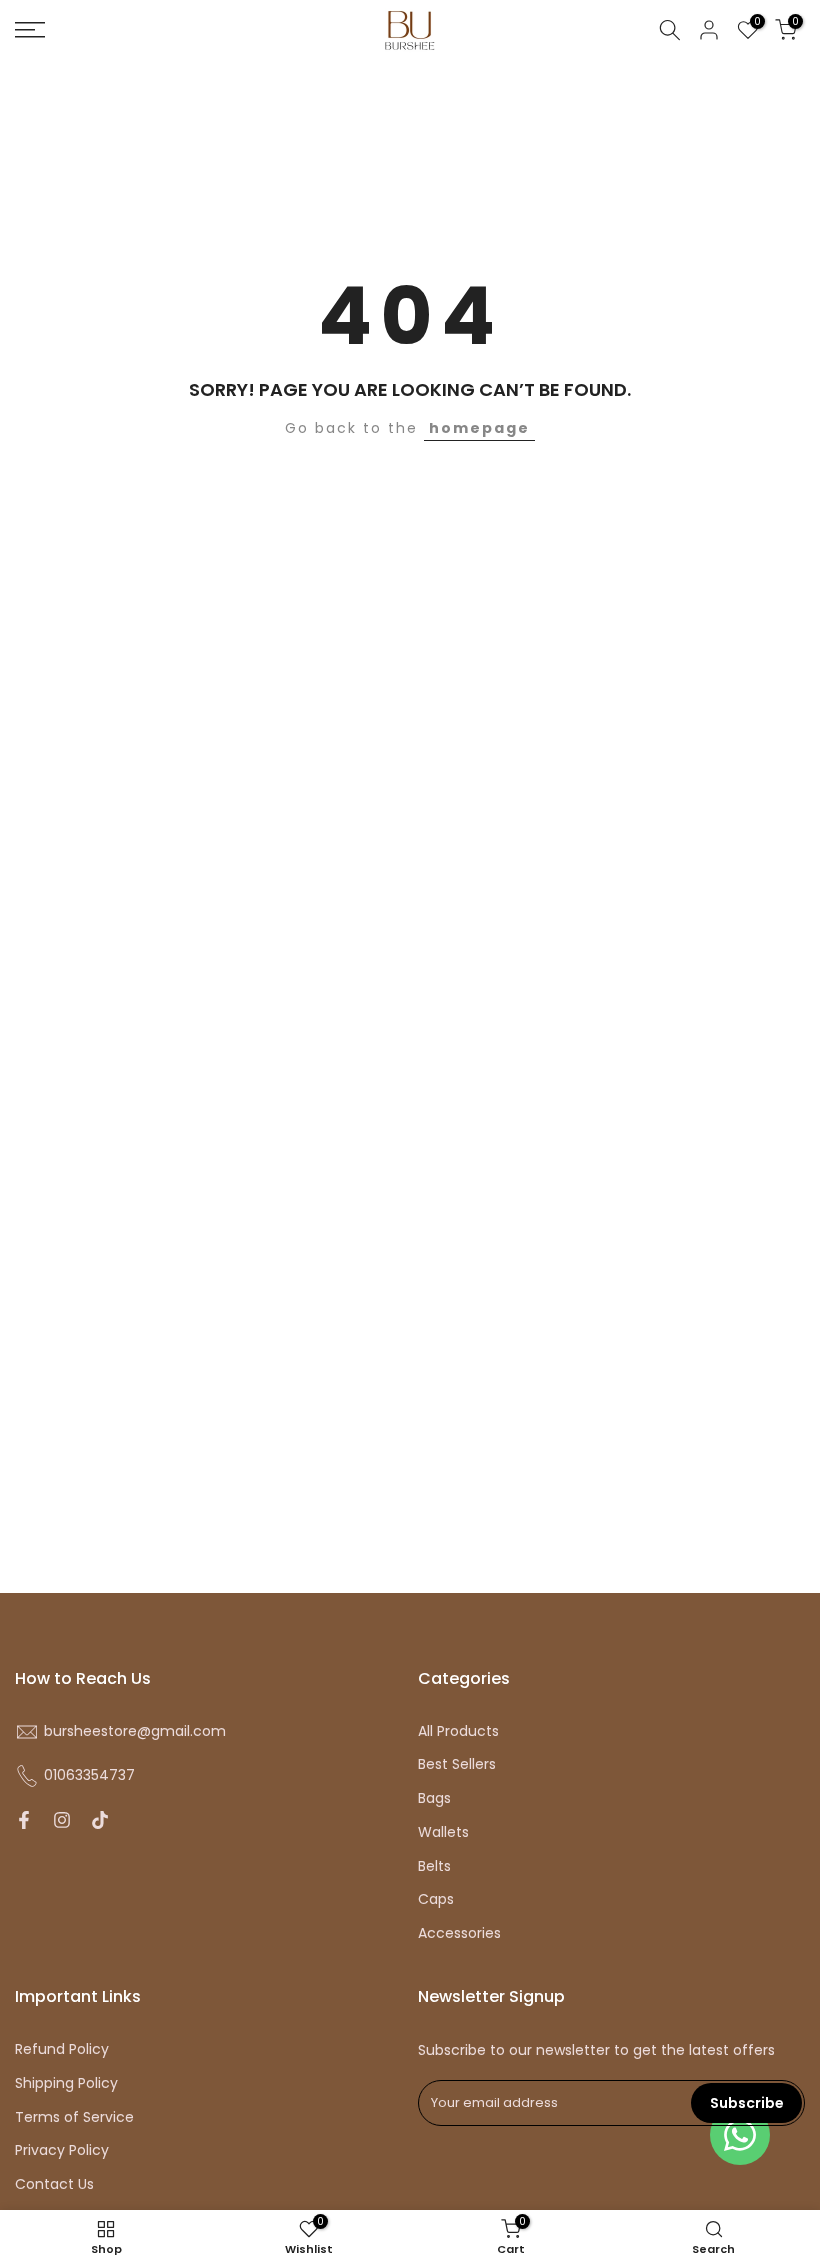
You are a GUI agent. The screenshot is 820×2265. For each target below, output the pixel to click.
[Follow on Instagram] (62, 1820)
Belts (434, 1866)
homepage (479, 428)
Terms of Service (74, 2117)
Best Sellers (457, 1764)
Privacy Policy (62, 2150)
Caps (436, 1899)
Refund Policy (62, 2049)
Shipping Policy (66, 2083)
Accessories (459, 1933)
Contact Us (54, 2184)
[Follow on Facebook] (24, 1820)
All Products (458, 1731)
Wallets (443, 1832)
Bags (434, 1798)
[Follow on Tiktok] (100, 1820)
